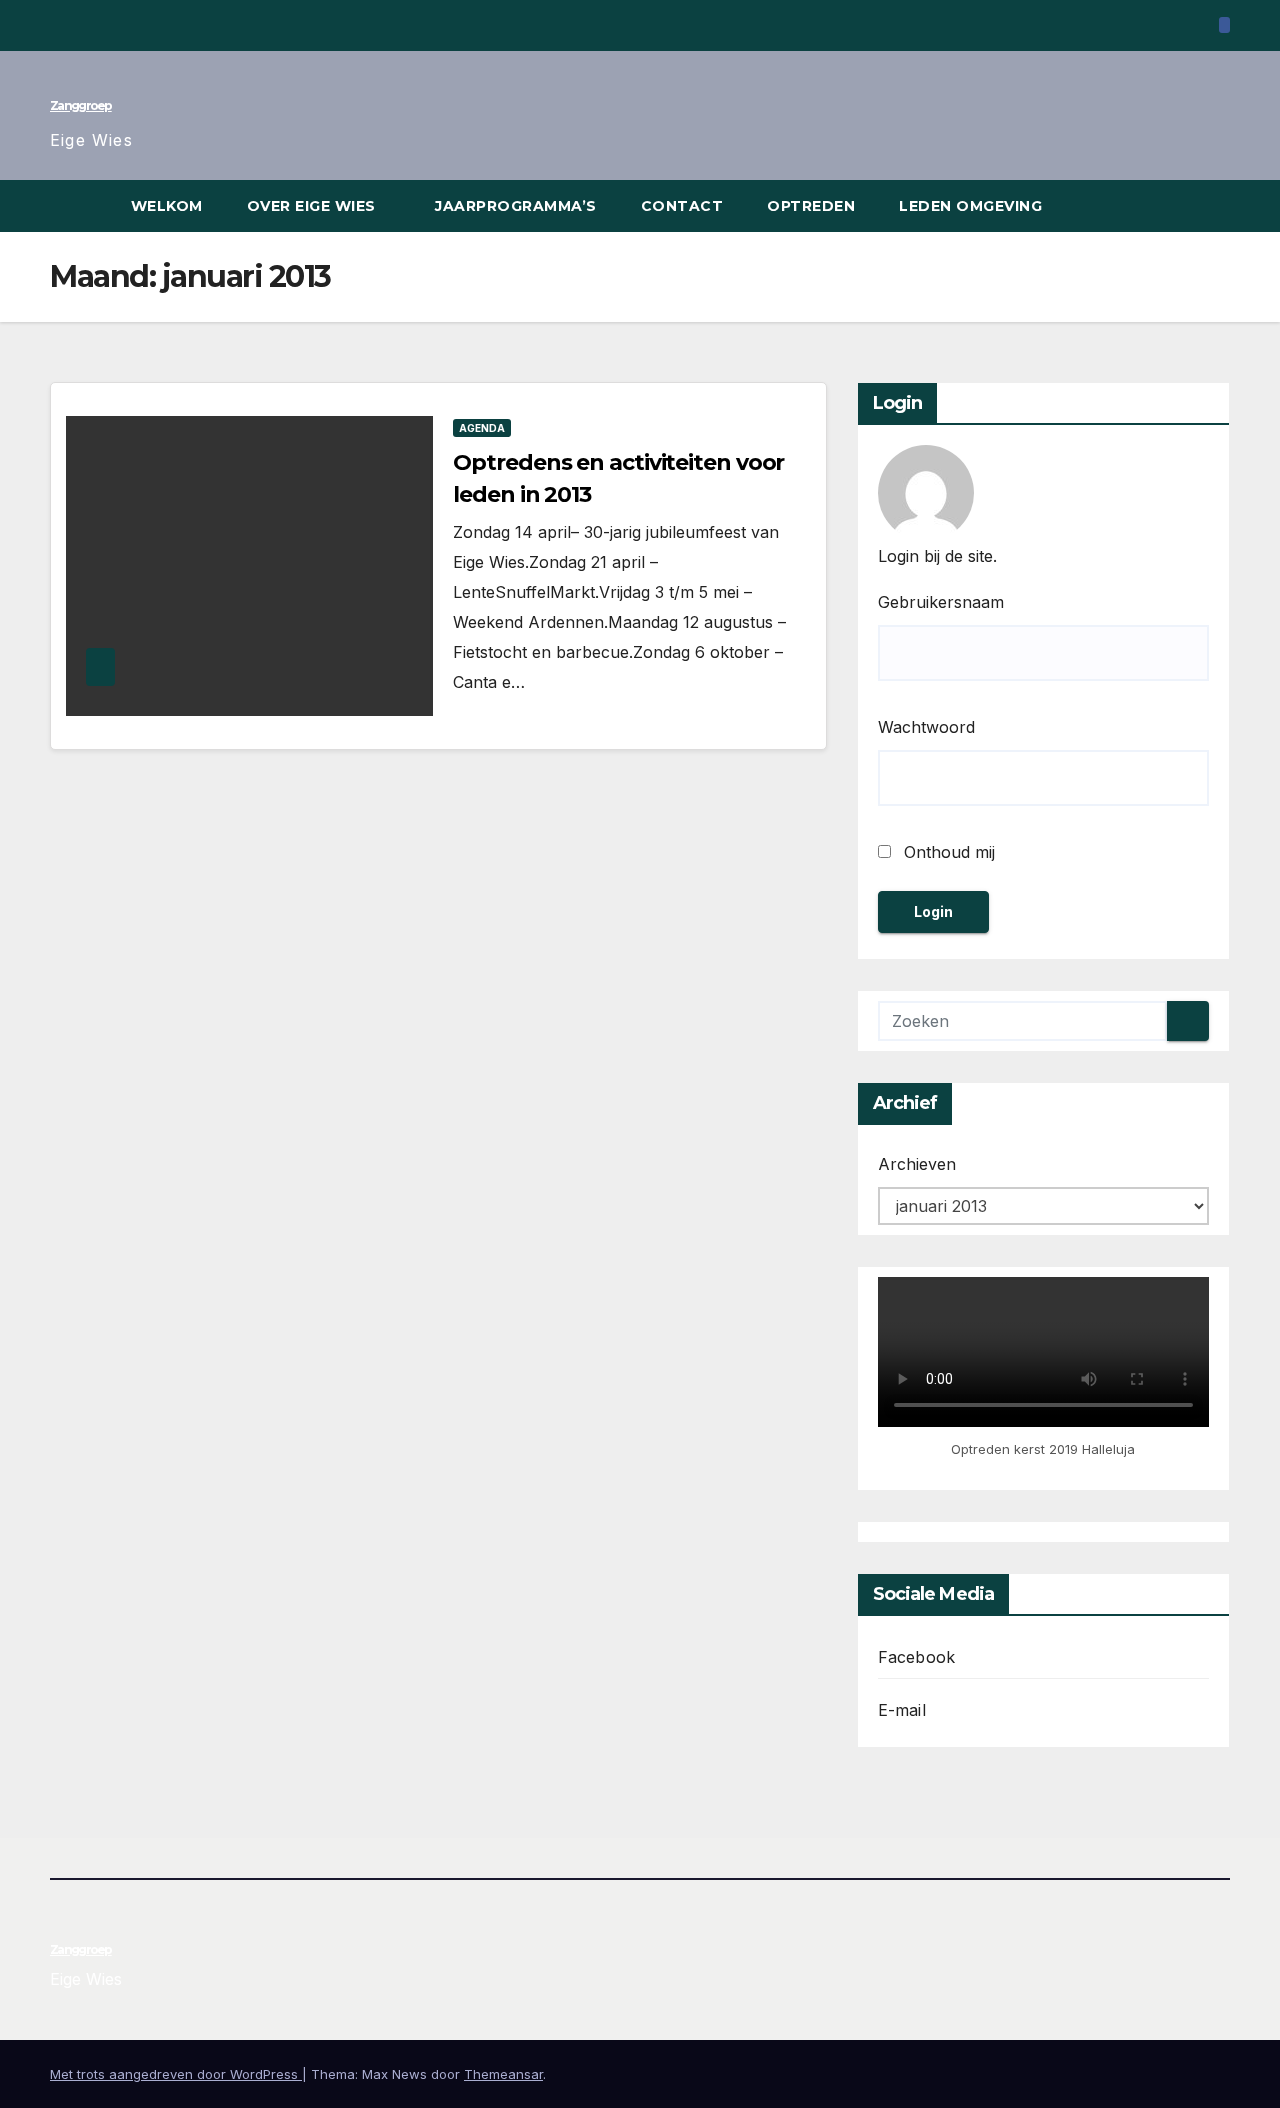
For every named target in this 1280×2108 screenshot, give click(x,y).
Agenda (482, 428)
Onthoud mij (947, 852)
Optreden (811, 206)
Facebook (917, 1657)
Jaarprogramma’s (516, 206)
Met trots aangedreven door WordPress (176, 2074)
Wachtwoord (926, 727)
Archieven (917, 1164)
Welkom (167, 206)
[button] (1216, 206)
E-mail (902, 1710)
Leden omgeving (973, 206)
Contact (682, 206)
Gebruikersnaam (941, 602)
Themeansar (503, 2074)
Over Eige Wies (314, 206)
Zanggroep (81, 105)
